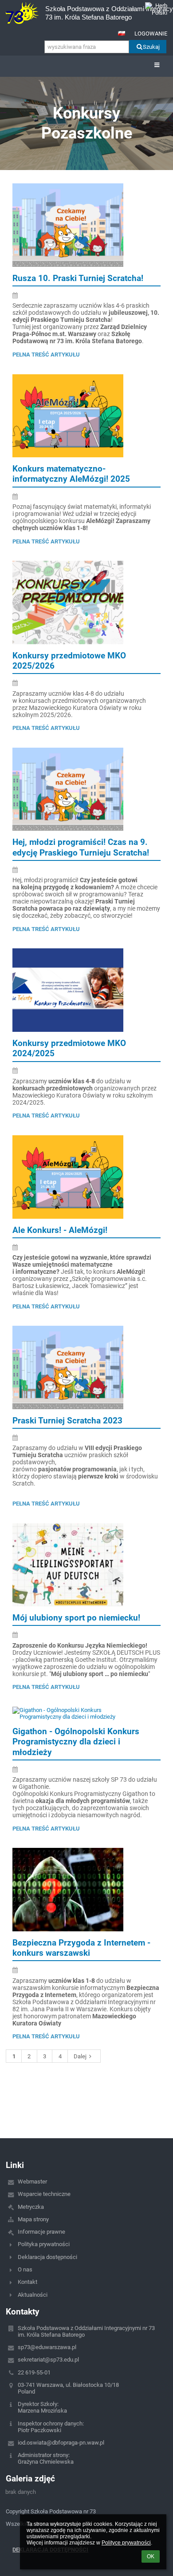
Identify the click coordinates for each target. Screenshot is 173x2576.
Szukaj (151, 47)
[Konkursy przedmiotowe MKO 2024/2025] (86, 990)
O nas (25, 2269)
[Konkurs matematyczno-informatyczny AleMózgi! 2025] (86, 416)
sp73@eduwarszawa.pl (47, 2347)
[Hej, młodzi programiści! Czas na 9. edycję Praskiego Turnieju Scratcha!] (86, 789)
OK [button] (151, 2556)
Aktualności (33, 2295)
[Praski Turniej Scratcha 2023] (86, 1367)
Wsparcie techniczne (44, 2194)
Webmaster (32, 2182)
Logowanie (151, 34)
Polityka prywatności (44, 2244)
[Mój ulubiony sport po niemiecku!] (86, 1565)
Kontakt (28, 2282)
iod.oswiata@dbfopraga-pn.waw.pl (61, 2443)
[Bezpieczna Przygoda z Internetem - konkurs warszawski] (86, 1890)
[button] (122, 33)
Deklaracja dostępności (47, 2257)
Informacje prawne (41, 2232)
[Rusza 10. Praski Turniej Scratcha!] (86, 225)
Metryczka (31, 2207)
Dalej (80, 2056)
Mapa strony (33, 2219)
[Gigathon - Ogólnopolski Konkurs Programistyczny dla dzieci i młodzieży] (86, 1713)
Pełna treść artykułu (46, 355)
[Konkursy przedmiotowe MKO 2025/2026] (86, 602)
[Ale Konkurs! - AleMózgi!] (86, 1177)
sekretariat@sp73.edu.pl (48, 2360)
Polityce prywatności (126, 2543)
